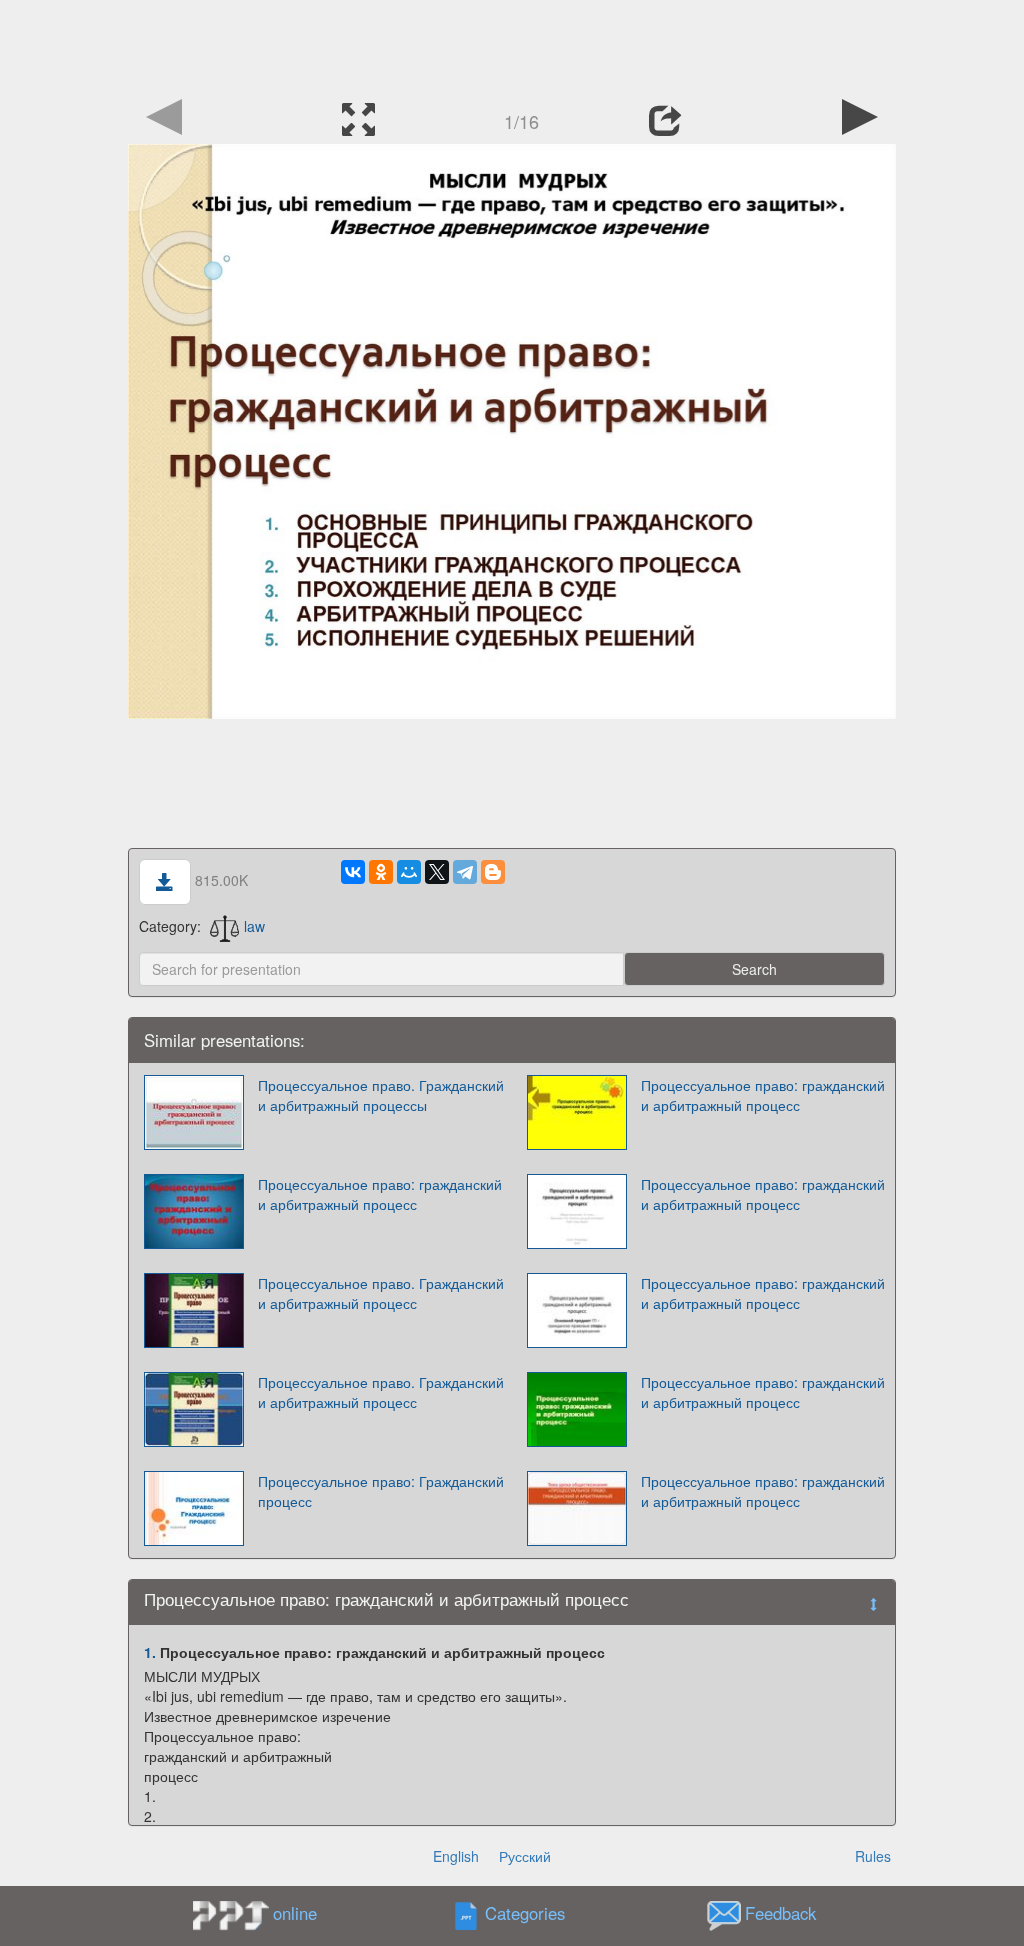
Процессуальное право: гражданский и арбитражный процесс (763, 1095)
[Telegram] (465, 872)
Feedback (780, 1914)
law (254, 926)
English (456, 1856)
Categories (525, 1914)
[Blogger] (493, 872)
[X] (437, 872)
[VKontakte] (353, 872)
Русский (525, 1856)
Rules (873, 1856)
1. (150, 1652)
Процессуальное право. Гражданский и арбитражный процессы (381, 1095)
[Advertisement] (512, 45)
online (295, 1913)
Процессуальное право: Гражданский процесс (381, 1491)
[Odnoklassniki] (381, 872)
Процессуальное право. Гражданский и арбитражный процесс (381, 1293)
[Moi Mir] (409, 872)
